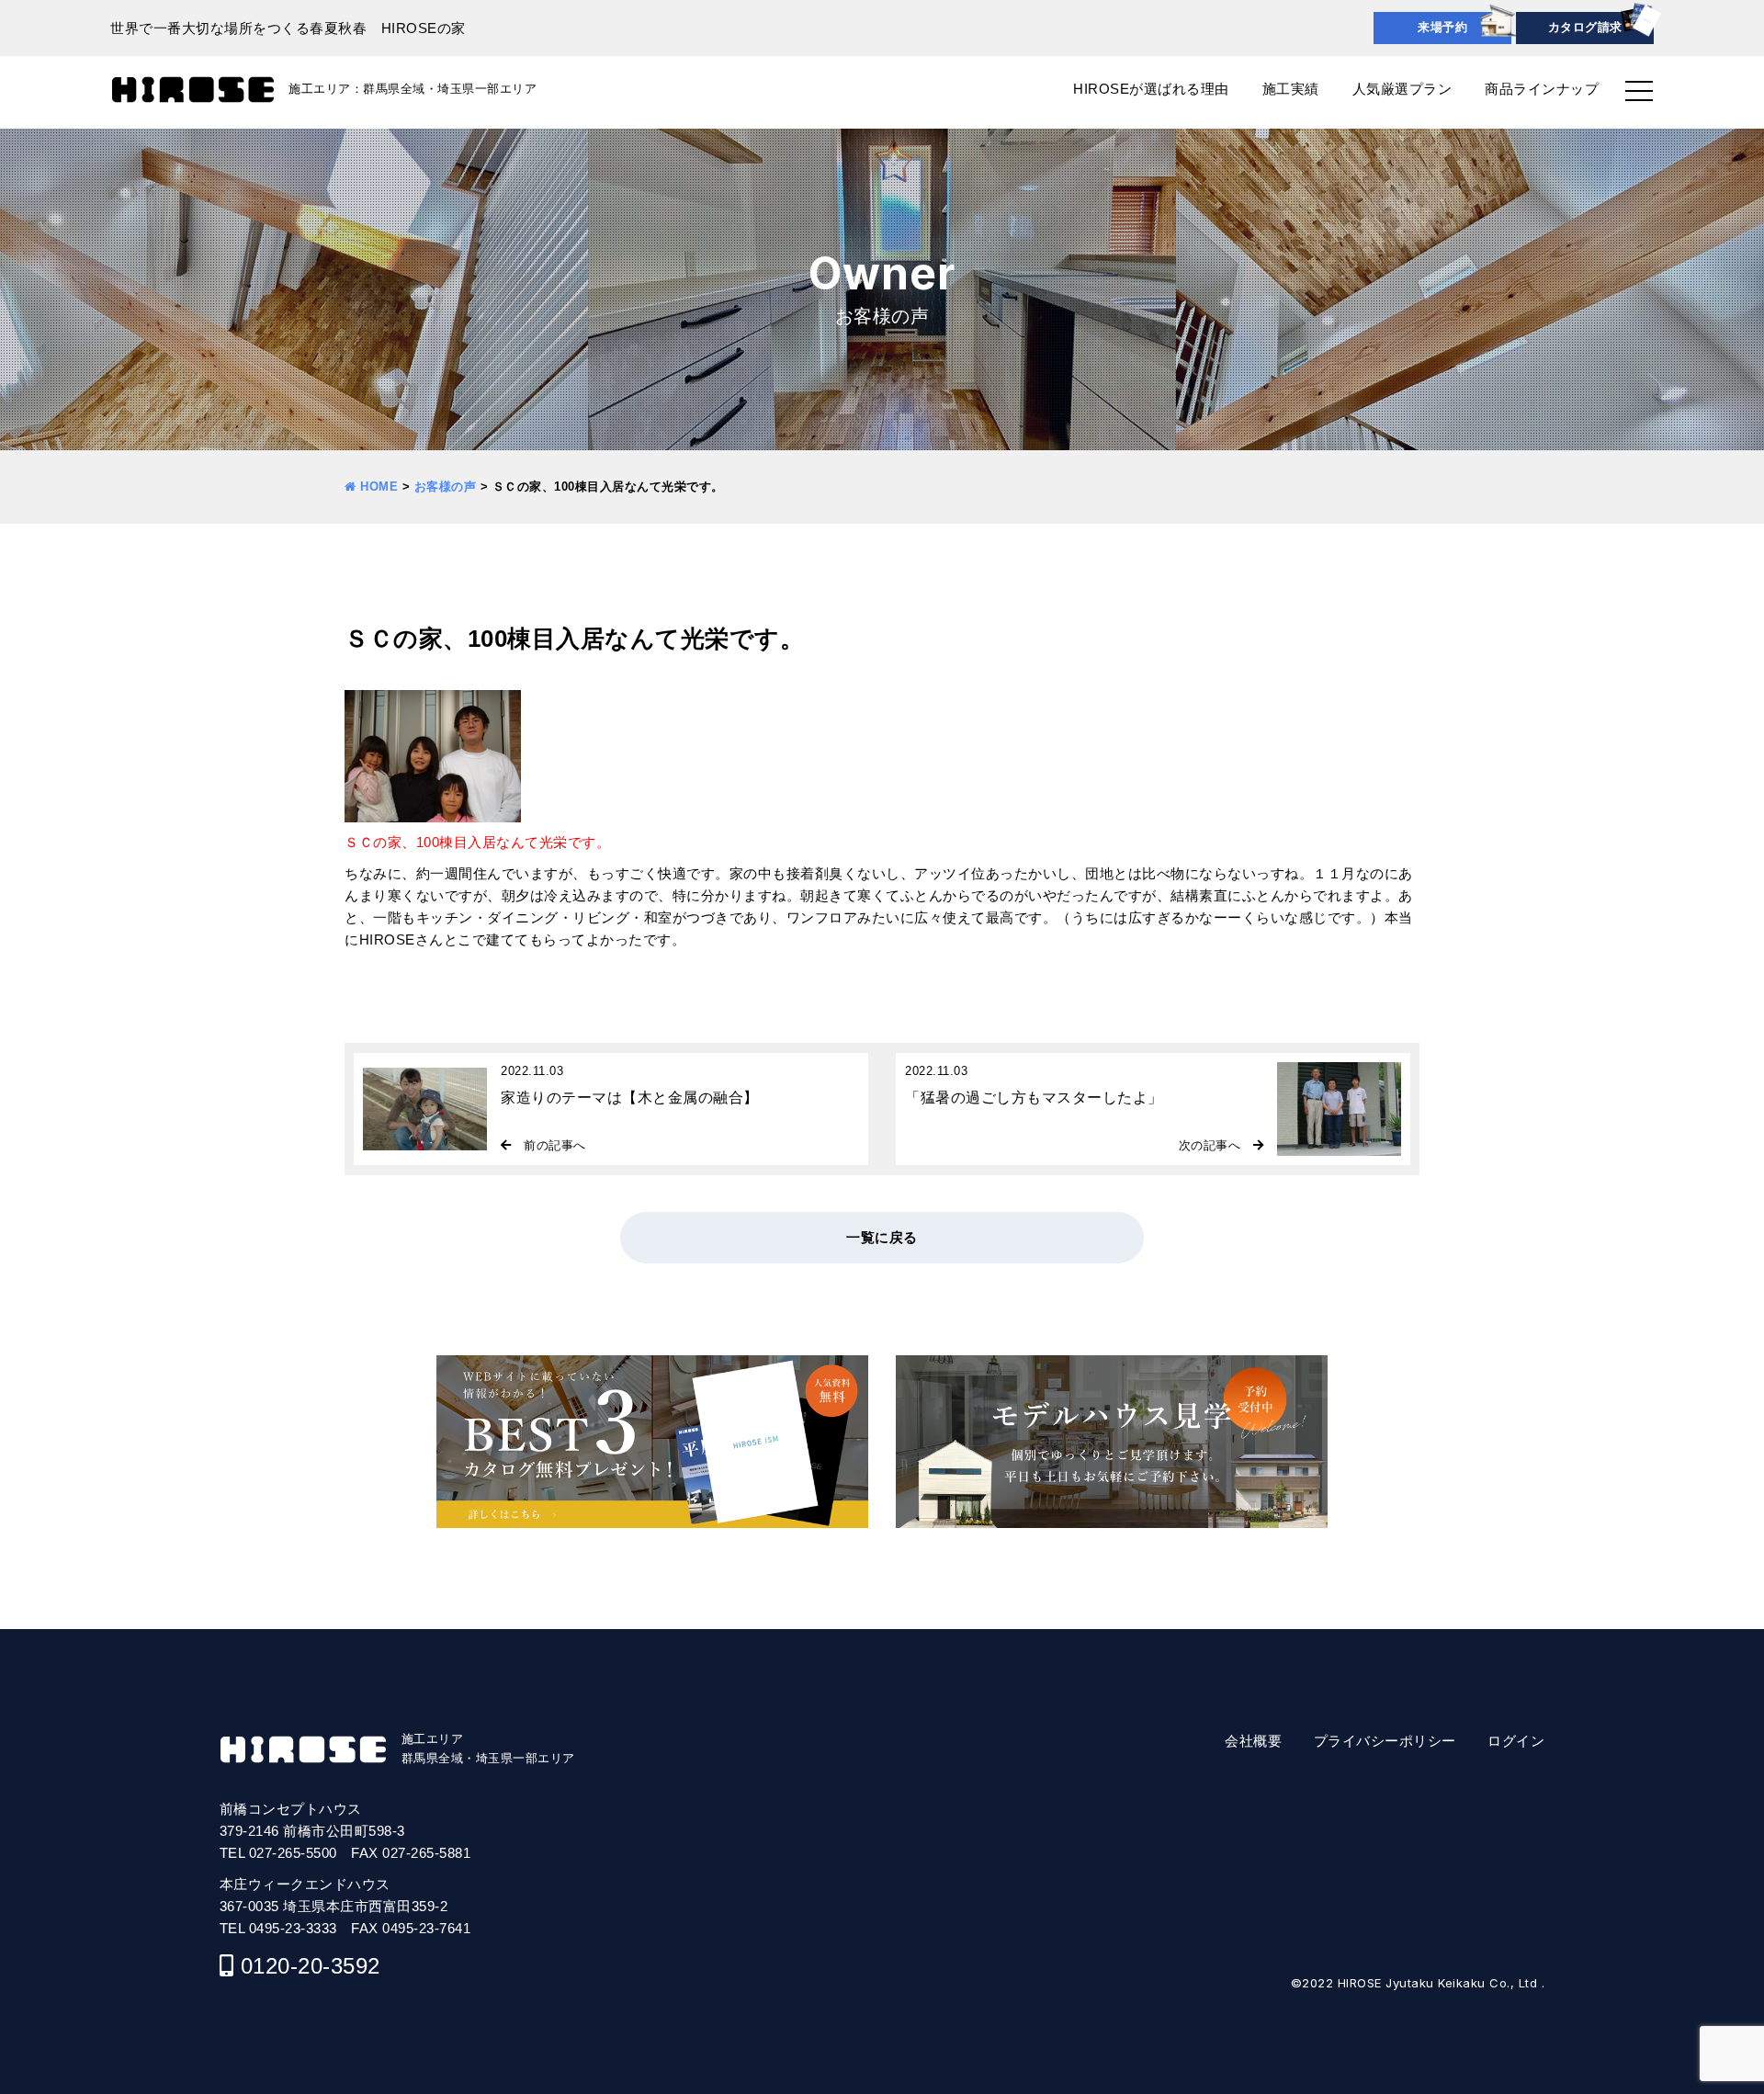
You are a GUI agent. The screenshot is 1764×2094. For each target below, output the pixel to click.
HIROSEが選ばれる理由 (1151, 89)
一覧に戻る (882, 1237)
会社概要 (1253, 1741)
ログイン (1516, 1741)
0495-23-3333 (293, 1928)
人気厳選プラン (1402, 89)
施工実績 (1291, 89)
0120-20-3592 (311, 1966)
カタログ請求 (1585, 27)
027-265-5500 (293, 1853)
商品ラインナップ (1542, 89)
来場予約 (1442, 27)
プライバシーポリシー (1385, 1741)
